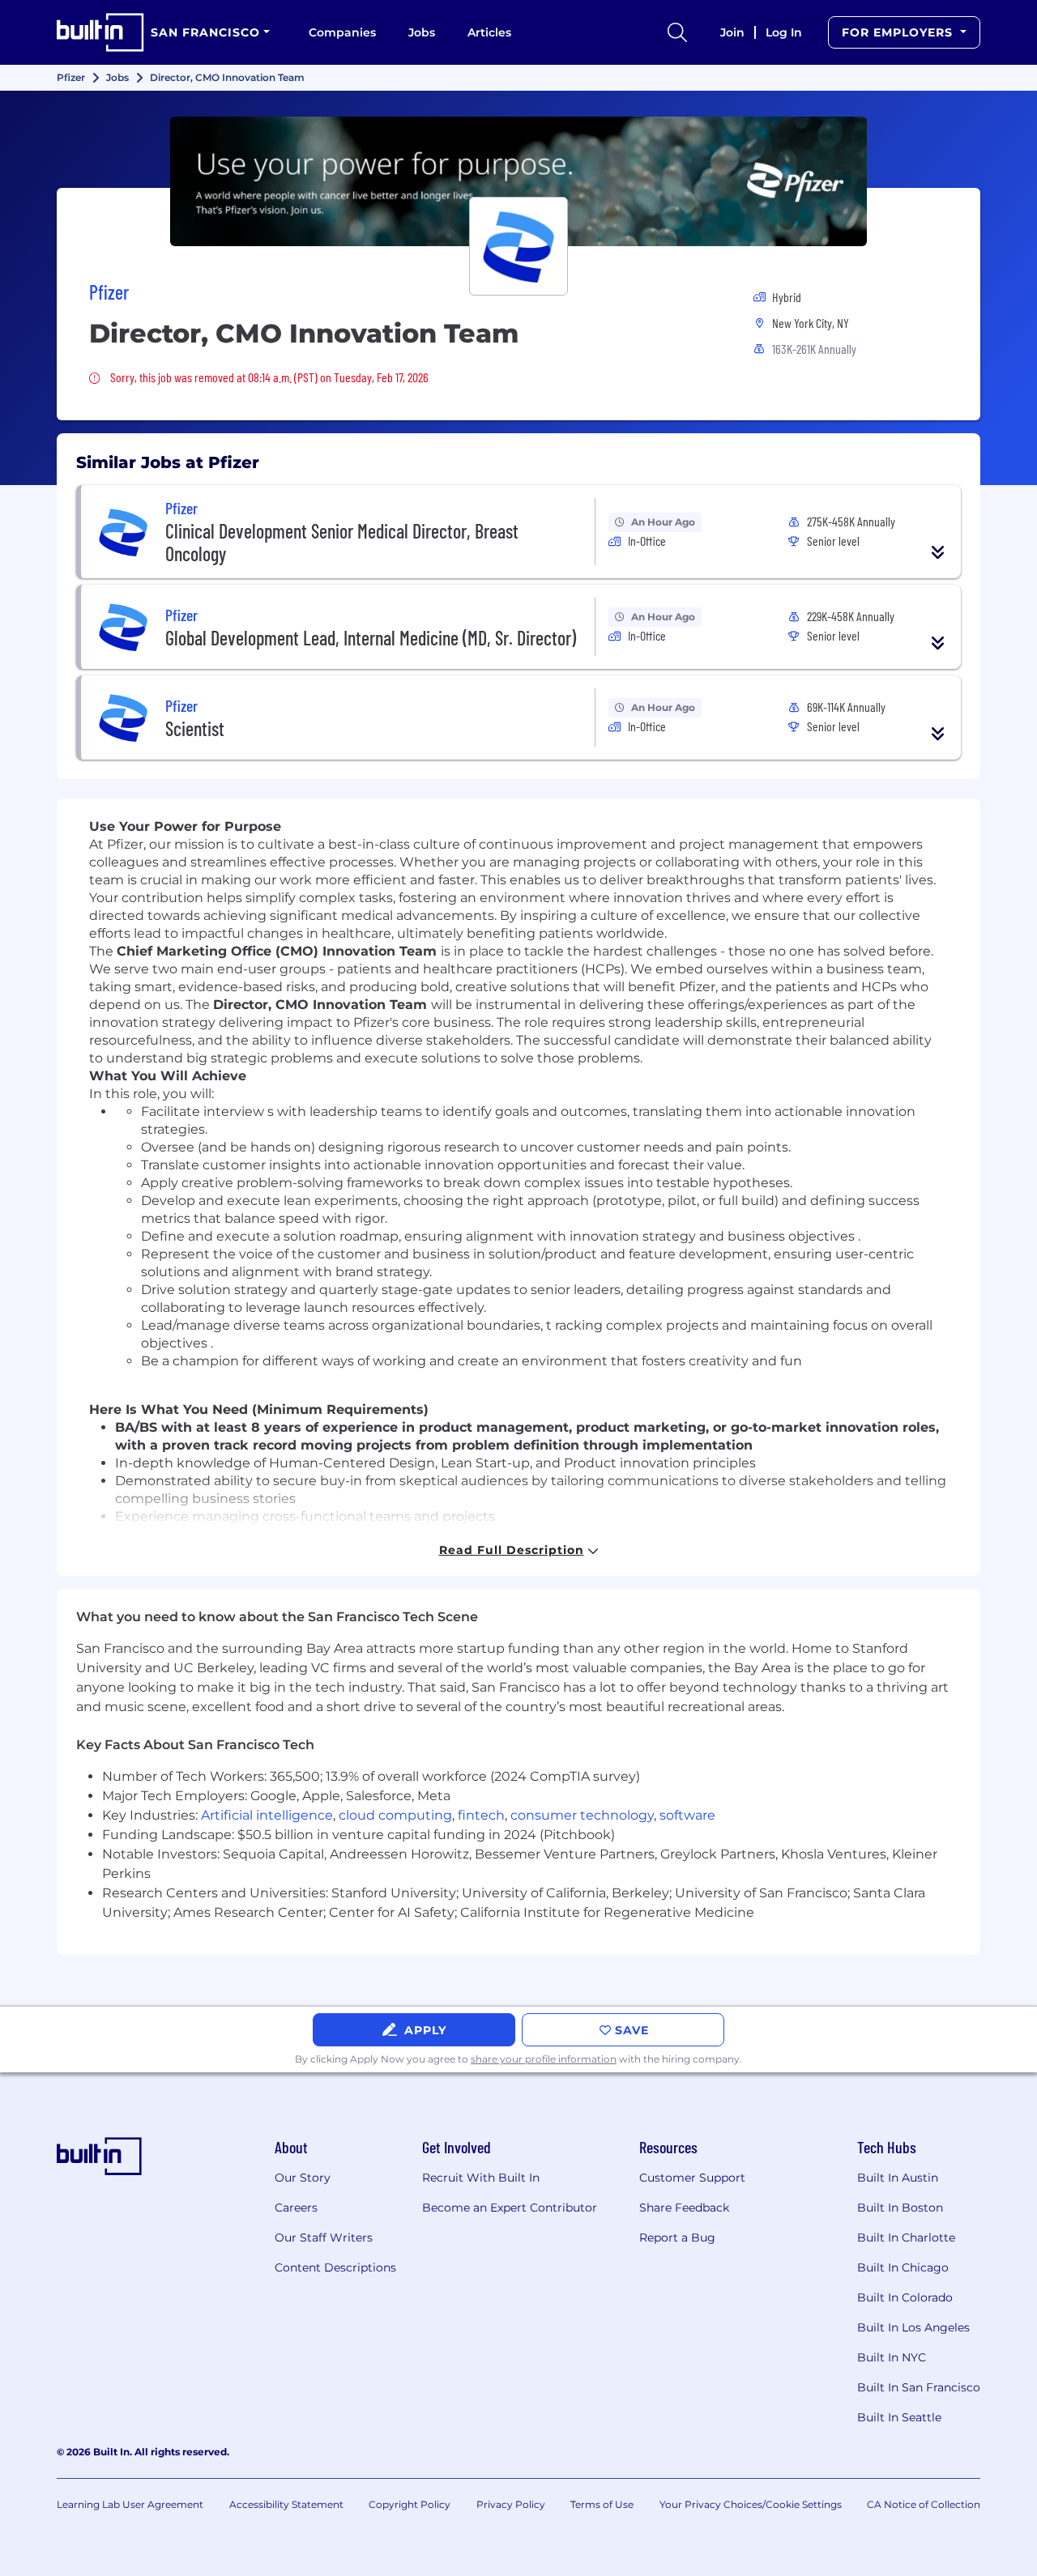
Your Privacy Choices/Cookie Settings (751, 2504)
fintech (481, 1815)
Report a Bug (677, 2238)
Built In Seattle (899, 2417)
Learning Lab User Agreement (130, 2504)
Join (732, 32)
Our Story (303, 2178)
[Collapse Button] (938, 552)
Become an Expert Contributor (510, 2208)
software (687, 1815)
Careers (296, 2208)
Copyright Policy (410, 2504)
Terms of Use (602, 2504)
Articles (489, 32)
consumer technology (582, 1815)
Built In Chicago (903, 2267)
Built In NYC (892, 2357)
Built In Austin (898, 2178)
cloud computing (395, 1815)
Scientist (195, 728)
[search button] (677, 32)
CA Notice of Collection (924, 2504)
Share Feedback (684, 2208)
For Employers (899, 32)
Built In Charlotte (906, 2238)
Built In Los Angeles (913, 2327)
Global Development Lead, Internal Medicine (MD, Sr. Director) (371, 638)
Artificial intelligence (267, 1815)
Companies (342, 32)
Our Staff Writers (324, 2238)
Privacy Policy (511, 2504)
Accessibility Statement (286, 2504)
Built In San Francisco (919, 2387)
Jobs (422, 32)
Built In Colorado (905, 2297)
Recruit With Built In (481, 2178)
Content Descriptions (335, 2267)
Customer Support (692, 2178)
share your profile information (544, 2059)
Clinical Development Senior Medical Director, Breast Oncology (342, 542)
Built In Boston (900, 2208)
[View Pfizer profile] (518, 181)
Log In (784, 32)
